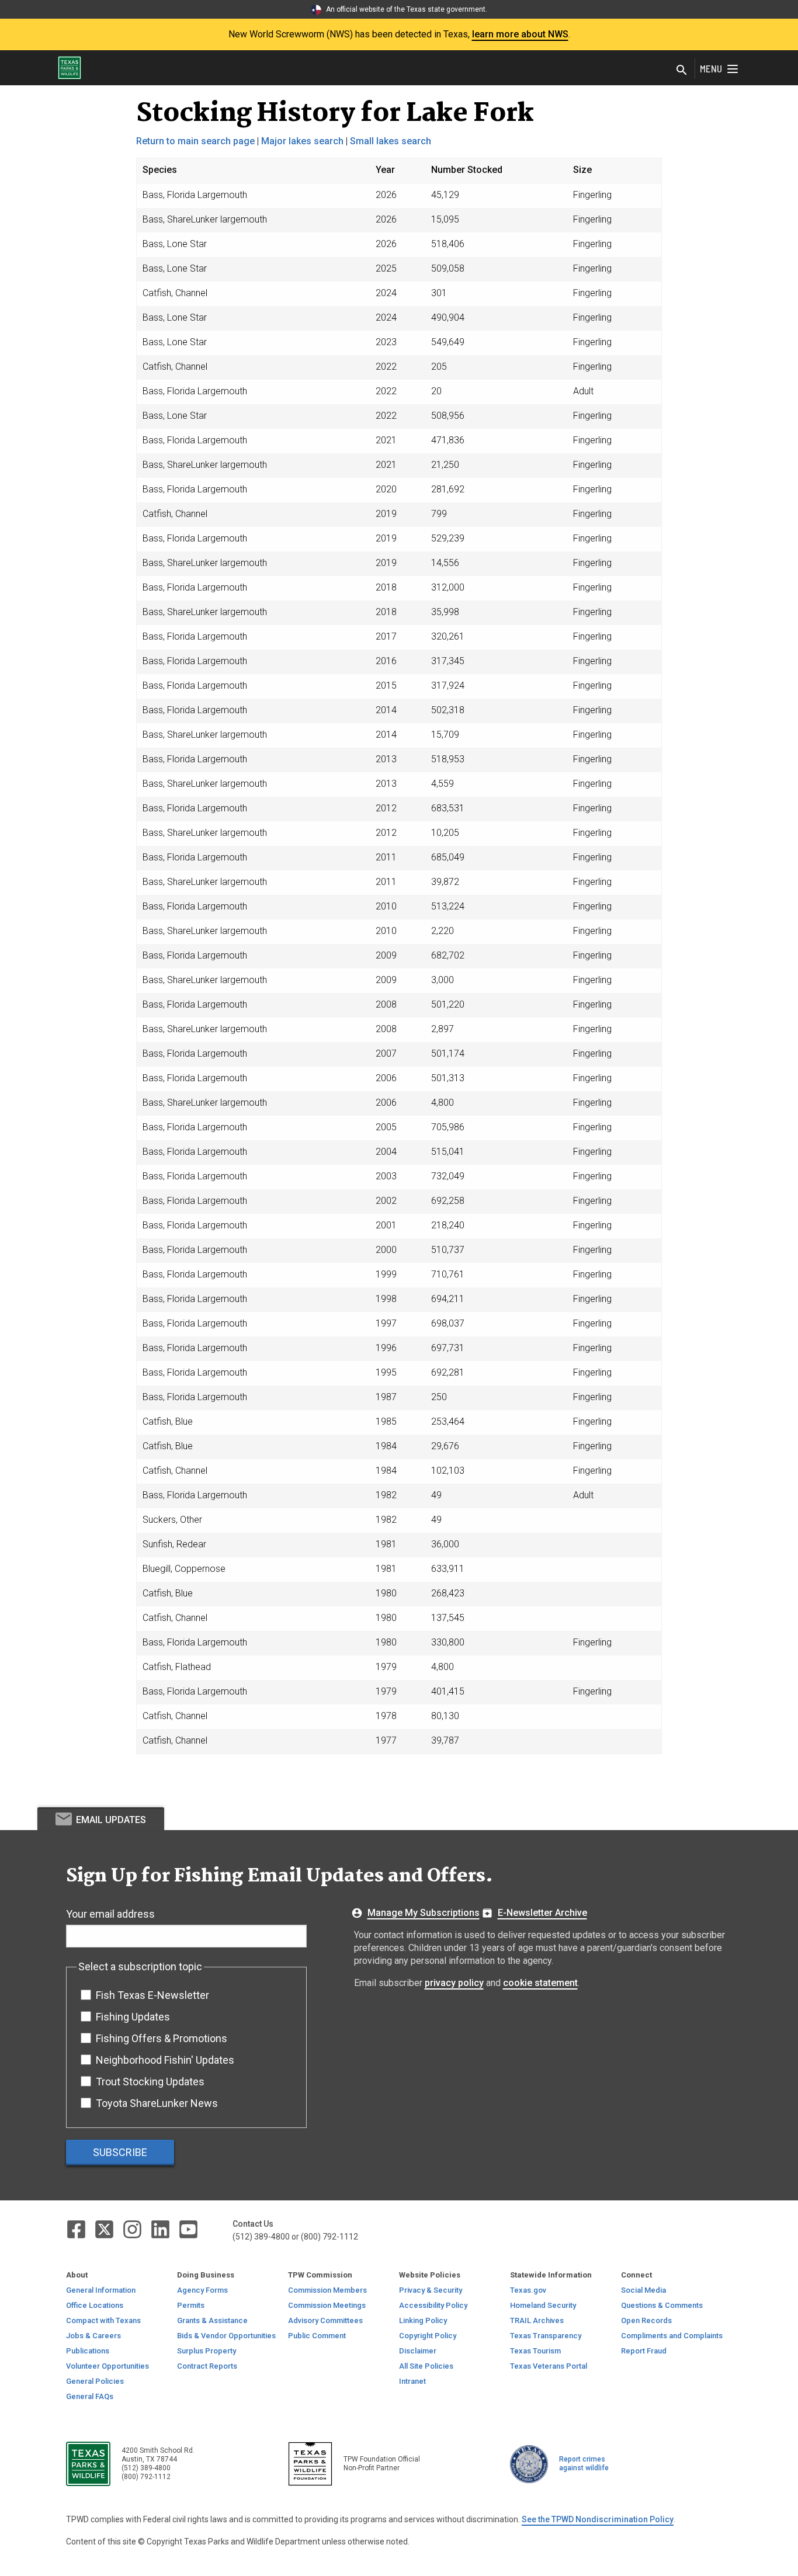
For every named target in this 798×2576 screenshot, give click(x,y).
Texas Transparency (546, 2336)
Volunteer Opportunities (107, 2366)
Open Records (646, 2320)
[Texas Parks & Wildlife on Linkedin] (161, 2229)
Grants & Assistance (212, 2320)
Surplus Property (207, 2351)
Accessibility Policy (433, 2305)
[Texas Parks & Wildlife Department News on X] (105, 2229)
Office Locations (95, 2305)
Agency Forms (202, 2290)
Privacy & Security (431, 2290)
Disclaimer (418, 2351)
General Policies (95, 2381)
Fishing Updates (133, 2017)
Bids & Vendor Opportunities (226, 2336)
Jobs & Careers (93, 2336)
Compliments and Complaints (672, 2336)
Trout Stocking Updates (150, 2082)
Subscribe (120, 2152)
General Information (101, 2290)
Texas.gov (528, 2290)
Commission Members (327, 2290)
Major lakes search (302, 141)
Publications (88, 2351)
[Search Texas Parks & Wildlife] (682, 71)
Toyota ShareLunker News (157, 2103)
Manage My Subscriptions (424, 1913)
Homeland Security (543, 2305)
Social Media (643, 2290)
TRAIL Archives (537, 2320)
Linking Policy (423, 2320)
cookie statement (540, 1983)
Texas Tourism (535, 2351)
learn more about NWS (520, 34)
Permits (191, 2305)
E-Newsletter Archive (542, 1913)
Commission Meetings (327, 2305)
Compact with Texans (103, 2320)
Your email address (110, 1914)
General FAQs (90, 2396)
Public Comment (317, 2336)
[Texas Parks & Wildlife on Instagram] (133, 2229)
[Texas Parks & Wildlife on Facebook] (77, 2229)
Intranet (412, 2381)
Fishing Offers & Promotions (162, 2038)
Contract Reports (207, 2366)
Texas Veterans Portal (549, 2366)
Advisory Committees (325, 2320)
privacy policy (454, 1983)
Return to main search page (195, 141)
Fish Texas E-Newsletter (152, 1995)
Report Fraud (644, 2351)
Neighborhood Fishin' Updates (165, 2060)
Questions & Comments (662, 2305)
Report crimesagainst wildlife (584, 2464)
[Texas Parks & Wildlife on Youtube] (188, 2229)
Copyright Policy (428, 2336)
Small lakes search (391, 141)
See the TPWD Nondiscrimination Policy (598, 2519)
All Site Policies (426, 2366)
